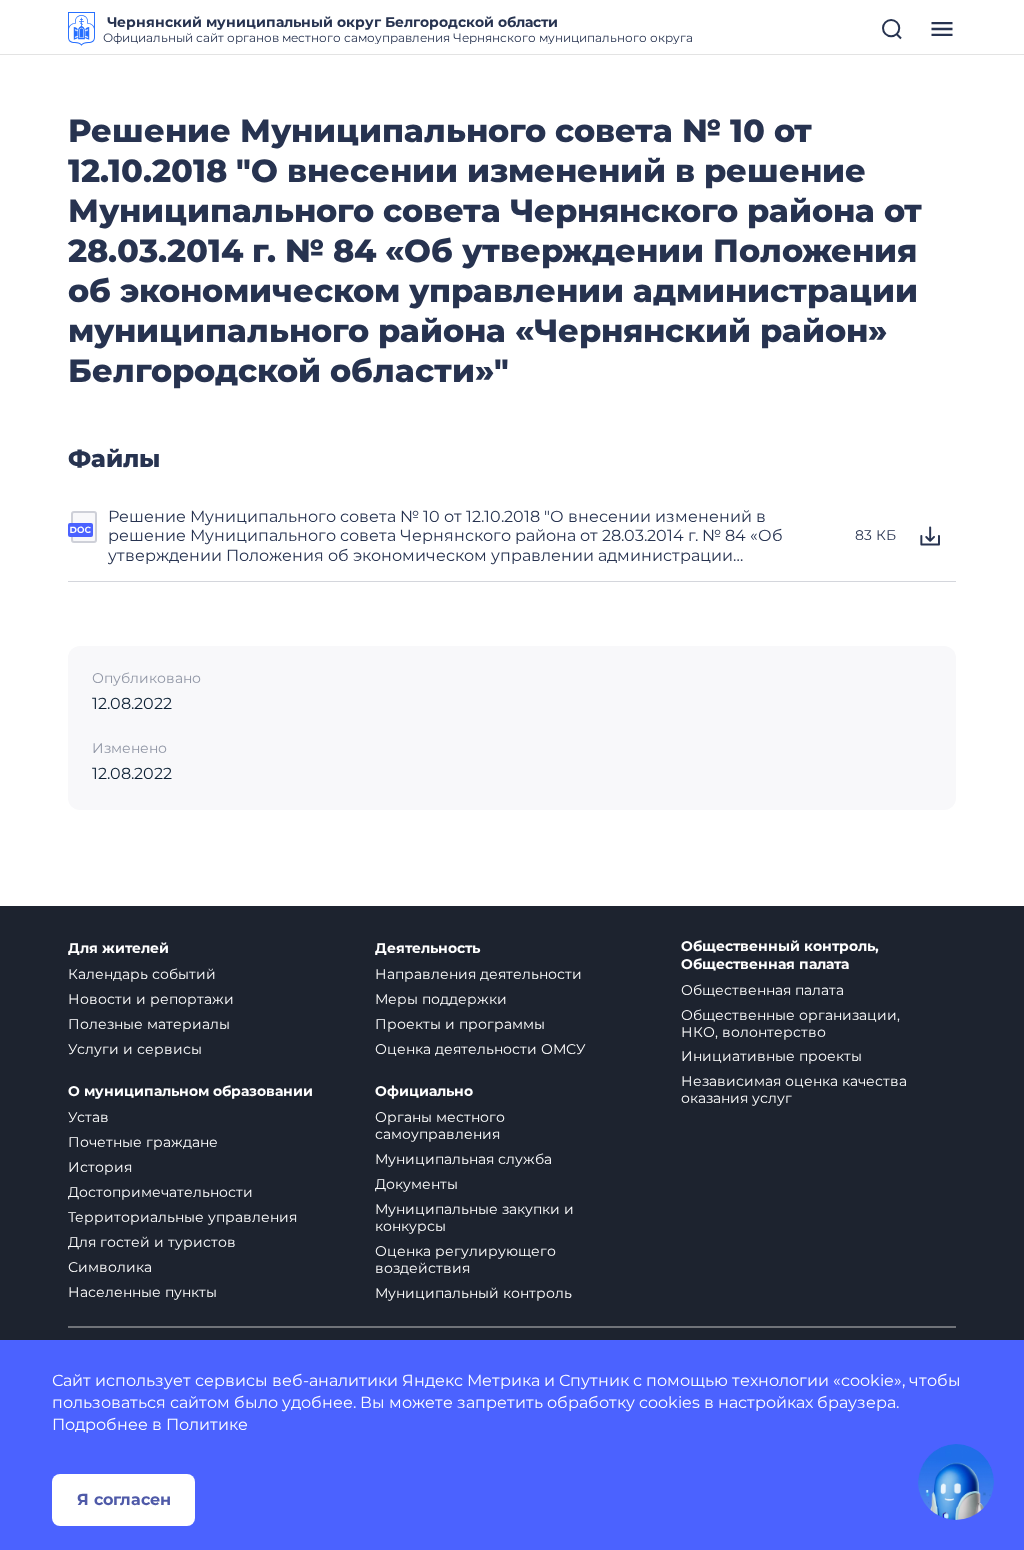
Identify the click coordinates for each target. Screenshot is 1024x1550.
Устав (88, 1117)
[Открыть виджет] (956, 1482)
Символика (110, 1267)
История (100, 1167)
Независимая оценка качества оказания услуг (794, 1089)
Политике (207, 1424)
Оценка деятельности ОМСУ (480, 1049)
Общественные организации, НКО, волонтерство (790, 1023)
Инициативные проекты (771, 1056)
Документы (416, 1184)
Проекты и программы (460, 1024)
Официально (424, 1091)
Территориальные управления (182, 1217)
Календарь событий (142, 974)
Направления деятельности (478, 974)
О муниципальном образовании (190, 1091)
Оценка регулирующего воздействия (465, 1259)
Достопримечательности (160, 1192)
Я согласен (124, 1499)
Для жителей (118, 948)
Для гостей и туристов (152, 1242)
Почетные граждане (143, 1142)
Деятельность (427, 948)
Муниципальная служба (463, 1159)
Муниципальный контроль (473, 1293)
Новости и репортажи (151, 999)
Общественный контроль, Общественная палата (780, 955)
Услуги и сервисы (135, 1049)
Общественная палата (762, 990)
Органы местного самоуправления (440, 1125)
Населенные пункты (142, 1292)
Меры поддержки (441, 999)
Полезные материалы (149, 1024)
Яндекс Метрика (471, 1380)
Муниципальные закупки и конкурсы (474, 1217)
